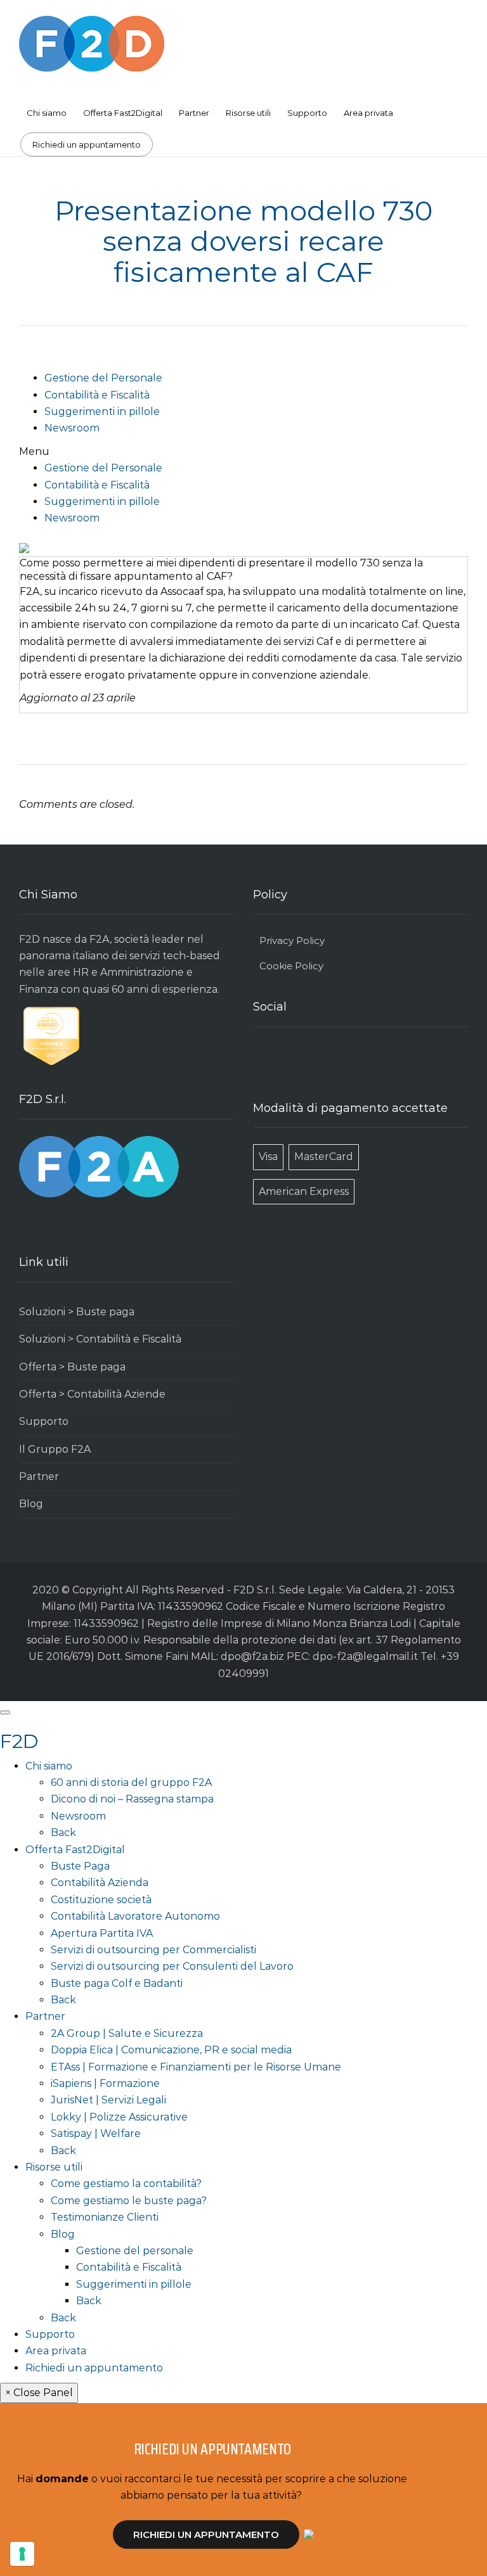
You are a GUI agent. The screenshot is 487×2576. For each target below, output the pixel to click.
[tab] (243, 570)
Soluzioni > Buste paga (77, 1312)
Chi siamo (47, 113)
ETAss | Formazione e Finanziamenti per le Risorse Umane (196, 2067)
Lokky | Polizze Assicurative (119, 2117)
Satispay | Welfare (96, 2133)
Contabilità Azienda (100, 1883)
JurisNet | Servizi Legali (108, 2100)
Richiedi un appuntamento (87, 144)
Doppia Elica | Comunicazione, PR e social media (171, 2050)
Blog (31, 1504)
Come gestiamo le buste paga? (129, 2201)
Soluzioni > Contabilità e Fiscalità (100, 1339)
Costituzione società (101, 1900)
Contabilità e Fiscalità (97, 395)
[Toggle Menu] (5, 1712)
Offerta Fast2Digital (123, 113)
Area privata (368, 113)
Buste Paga (80, 1866)
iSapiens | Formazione (105, 2083)
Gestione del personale (135, 2251)
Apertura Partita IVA (102, 1933)
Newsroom (72, 428)
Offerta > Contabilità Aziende (92, 1394)
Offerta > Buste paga (72, 1367)
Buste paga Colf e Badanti (117, 1983)
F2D (19, 1741)
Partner (194, 113)
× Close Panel (39, 2393)
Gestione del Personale (103, 378)
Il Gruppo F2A (55, 1449)
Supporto (307, 113)
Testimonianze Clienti (105, 2217)
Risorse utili (248, 113)
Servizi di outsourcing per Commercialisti (153, 1950)
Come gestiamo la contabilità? (126, 2184)
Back (63, 1833)
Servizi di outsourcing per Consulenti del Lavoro (172, 1966)
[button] (243, 452)
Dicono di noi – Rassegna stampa (132, 1799)
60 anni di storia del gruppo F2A (131, 1782)
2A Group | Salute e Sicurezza (127, 2033)
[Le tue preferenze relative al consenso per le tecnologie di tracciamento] (22, 2554)
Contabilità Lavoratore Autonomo (135, 1916)
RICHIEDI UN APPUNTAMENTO (206, 2535)
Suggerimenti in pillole (102, 411)
